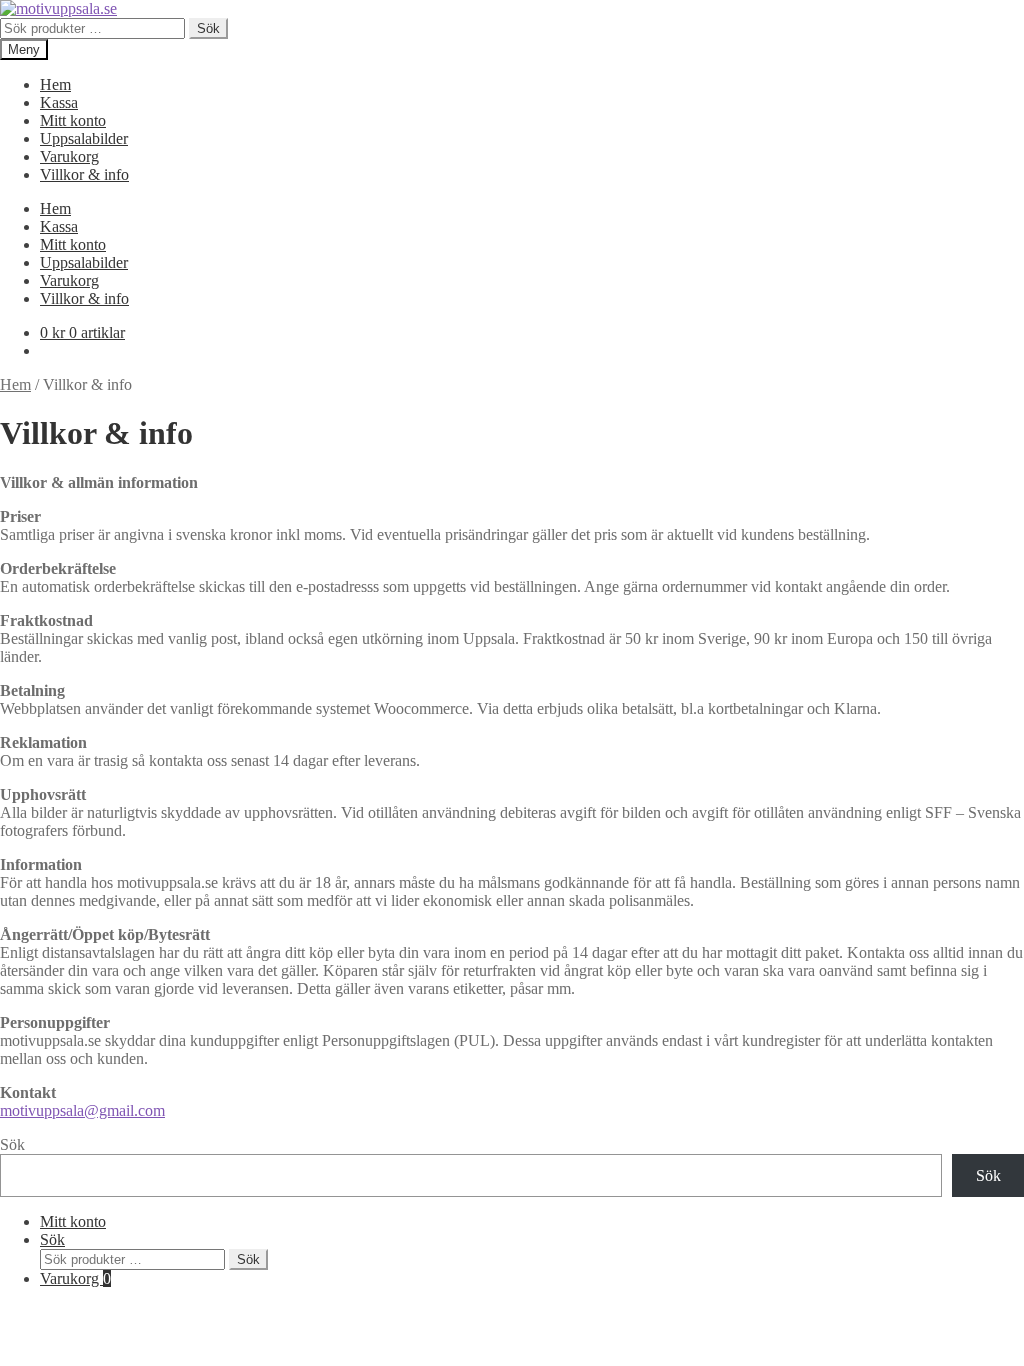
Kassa (59, 102)
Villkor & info (84, 174)
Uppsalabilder (84, 138)
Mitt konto (73, 120)
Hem (55, 84)
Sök (208, 28)
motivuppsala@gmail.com (82, 1110)
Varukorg (69, 156)
